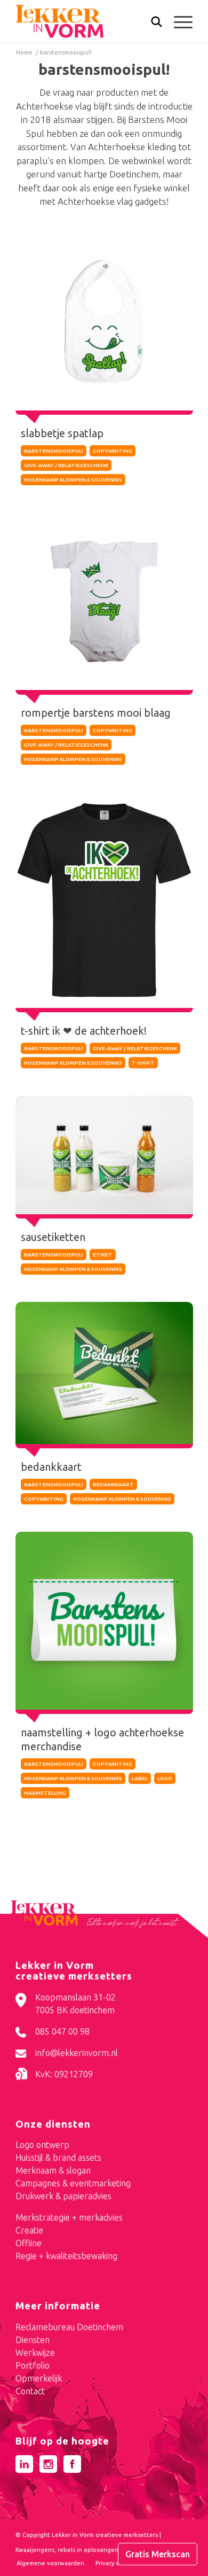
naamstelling (45, 1793)
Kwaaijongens (35, 2550)
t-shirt (143, 1063)
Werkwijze (35, 2353)
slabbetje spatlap (62, 433)
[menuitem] (151, 23)
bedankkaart (51, 1467)
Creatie (29, 2230)
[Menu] (178, 21)
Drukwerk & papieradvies (63, 2196)
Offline (29, 2243)
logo (165, 1778)
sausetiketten (53, 1237)
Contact (30, 2391)
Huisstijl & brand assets (58, 2158)
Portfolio (33, 2365)
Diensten (33, 2340)
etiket (103, 1255)
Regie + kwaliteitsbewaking (66, 2256)
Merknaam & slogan (53, 2170)
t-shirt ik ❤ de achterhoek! (84, 1031)
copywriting (113, 451)
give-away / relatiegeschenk (66, 465)
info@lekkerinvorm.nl (77, 2053)
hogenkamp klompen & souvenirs (73, 480)
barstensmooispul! (54, 451)
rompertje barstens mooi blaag (96, 713)
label (140, 1778)
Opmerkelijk (39, 2378)
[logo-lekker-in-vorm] (86, 21)
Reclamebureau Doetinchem (69, 2327)
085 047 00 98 (62, 2031)
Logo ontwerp (42, 2145)
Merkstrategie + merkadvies (69, 2217)
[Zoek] (151, 24)
